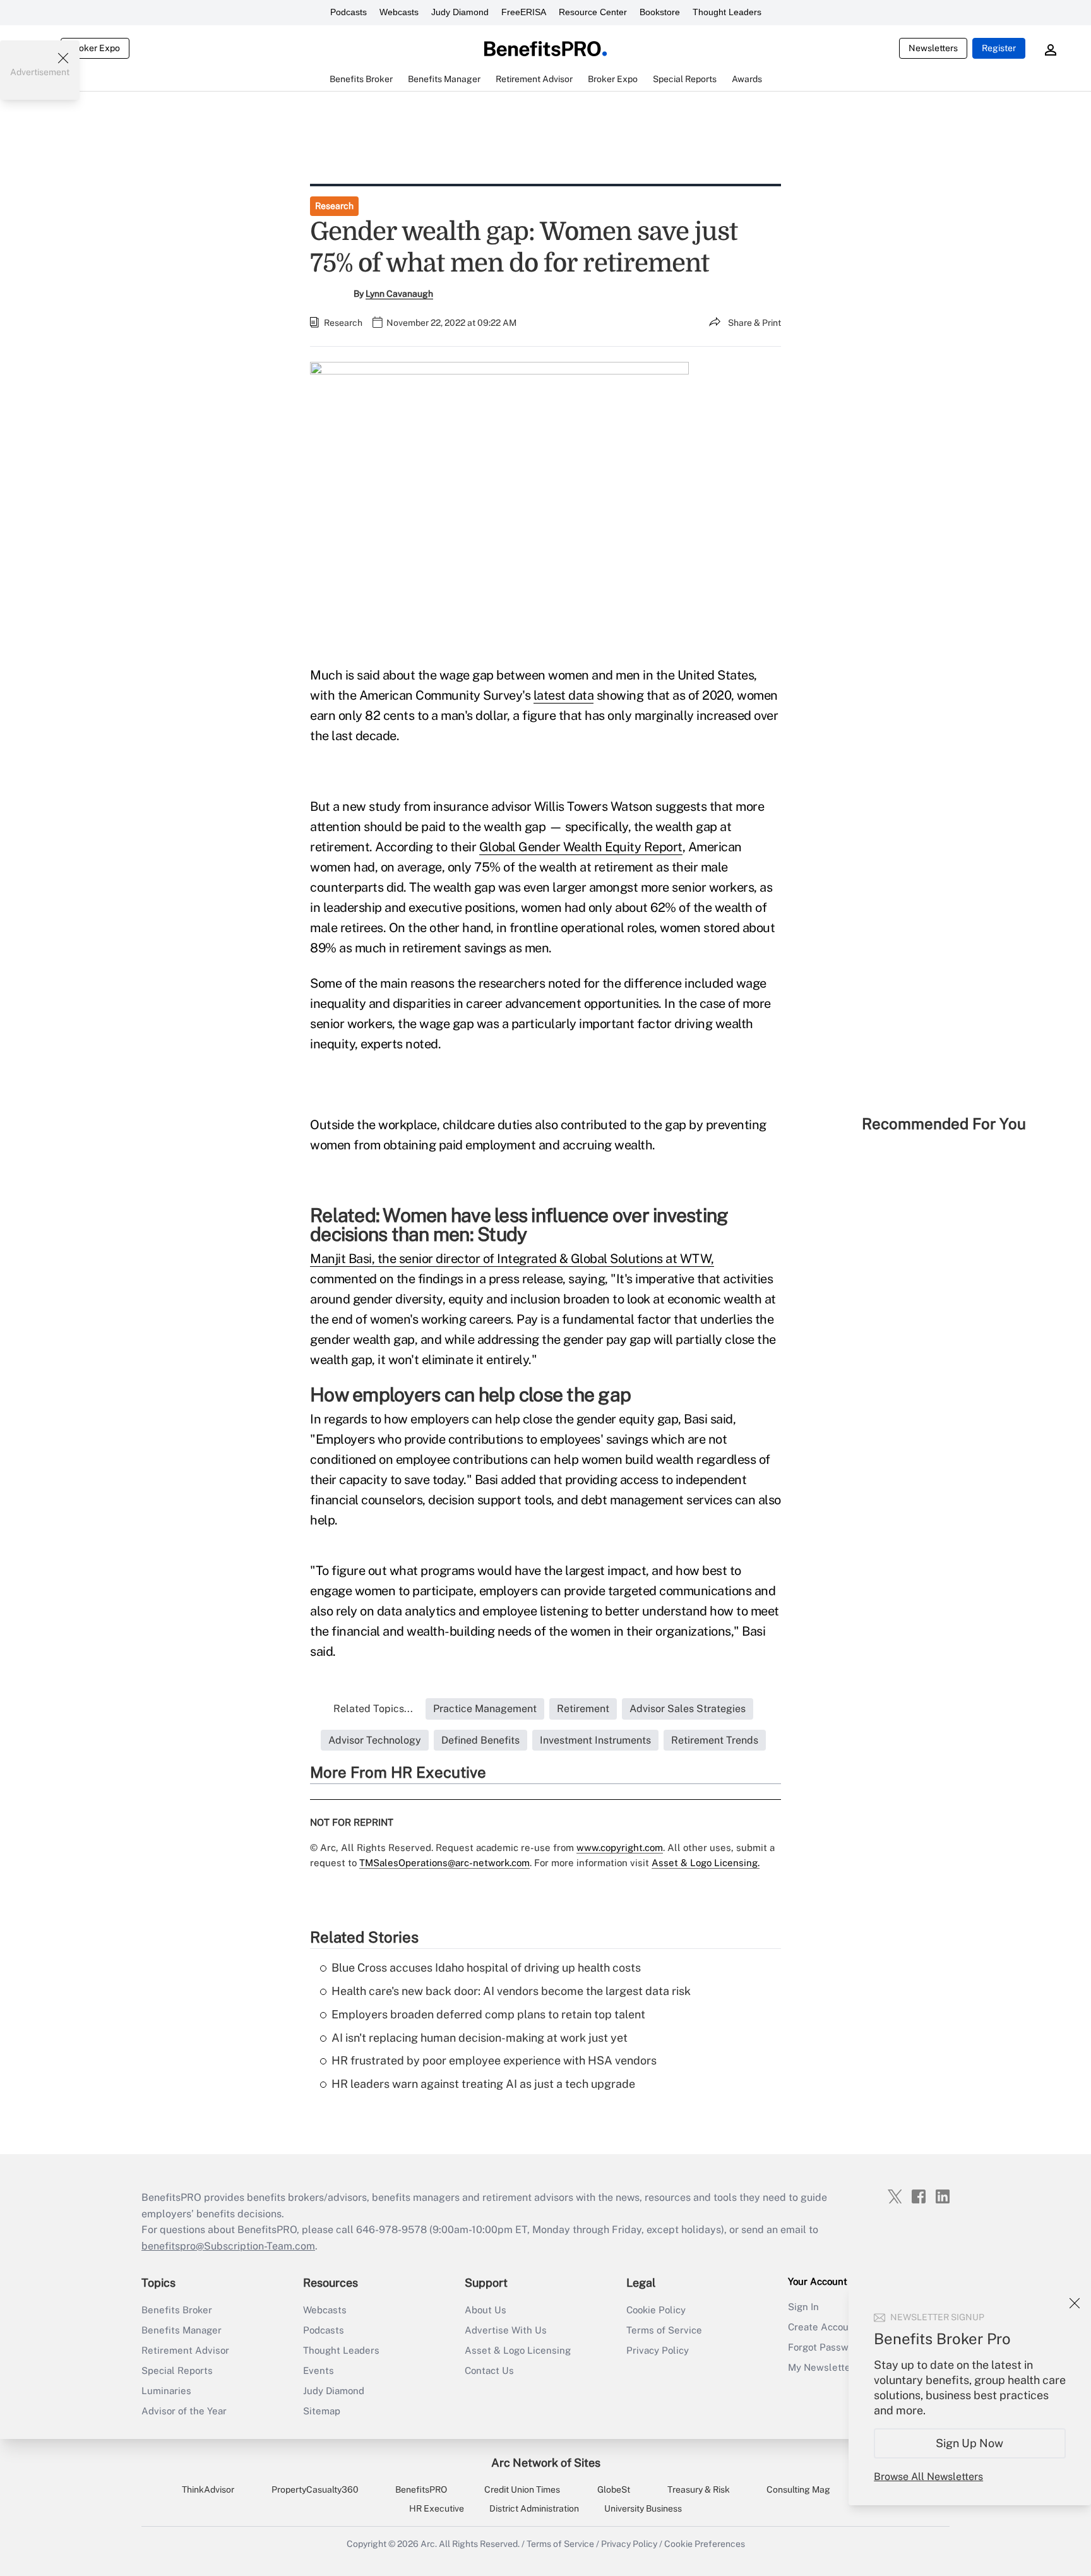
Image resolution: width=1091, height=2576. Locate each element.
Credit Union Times (522, 2489)
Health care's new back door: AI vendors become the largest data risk (511, 1991)
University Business (643, 2508)
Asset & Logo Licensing (518, 2350)
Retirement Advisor (185, 2350)
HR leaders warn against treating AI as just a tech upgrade (483, 2084)
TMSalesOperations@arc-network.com (444, 1863)
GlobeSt (614, 2489)
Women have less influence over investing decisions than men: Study (519, 1225)
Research (334, 206)
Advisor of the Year (184, 2411)
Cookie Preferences (705, 2544)
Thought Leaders (727, 12)
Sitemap (322, 2411)
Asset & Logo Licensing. (706, 1863)
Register (999, 48)
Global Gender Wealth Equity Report (581, 847)
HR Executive (437, 2508)
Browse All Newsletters (928, 2477)
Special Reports (177, 2370)
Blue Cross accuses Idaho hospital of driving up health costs (486, 1968)
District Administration (534, 2508)
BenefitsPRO (421, 2489)
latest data (564, 695)
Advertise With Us (506, 2330)
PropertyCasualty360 (315, 2489)
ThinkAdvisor (208, 2489)
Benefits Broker (177, 2310)
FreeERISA (524, 12)
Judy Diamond (460, 12)
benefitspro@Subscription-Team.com (228, 2246)
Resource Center (593, 12)
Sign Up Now (970, 2443)
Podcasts (349, 12)
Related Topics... (373, 1709)
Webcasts (399, 12)
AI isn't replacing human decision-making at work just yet (480, 2038)
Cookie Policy (656, 2310)
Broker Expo (95, 48)
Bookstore (660, 12)
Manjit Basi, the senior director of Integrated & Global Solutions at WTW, (512, 1259)
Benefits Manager (182, 2330)
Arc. (429, 2544)
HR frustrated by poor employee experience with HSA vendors (494, 2060)
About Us (486, 2310)
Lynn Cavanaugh (399, 294)
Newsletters (933, 48)
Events (319, 2370)
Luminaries (166, 2391)
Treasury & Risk (699, 2489)
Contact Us (489, 2370)
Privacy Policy (658, 2350)
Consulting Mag (798, 2489)
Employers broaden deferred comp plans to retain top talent (488, 2014)
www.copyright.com (620, 1848)
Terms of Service (664, 2330)
